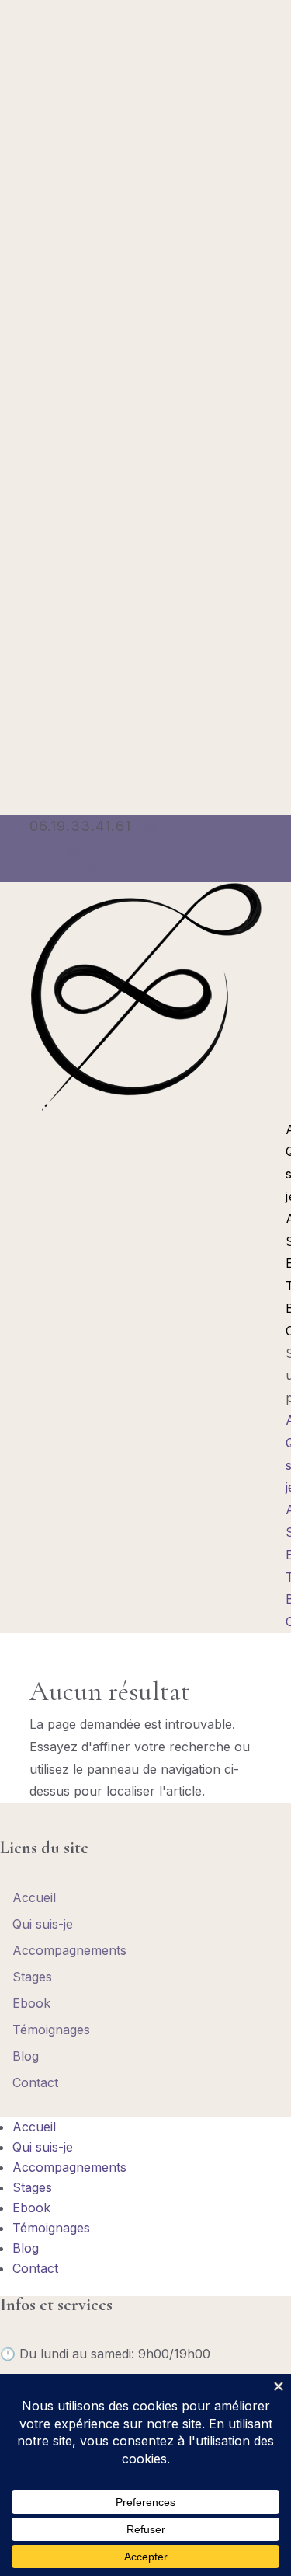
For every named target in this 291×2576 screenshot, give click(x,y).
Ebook (31, 2003)
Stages (32, 1977)
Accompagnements (69, 1950)
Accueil (34, 1897)
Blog (26, 2056)
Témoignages (51, 2030)
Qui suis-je (43, 1924)
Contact (35, 2082)
